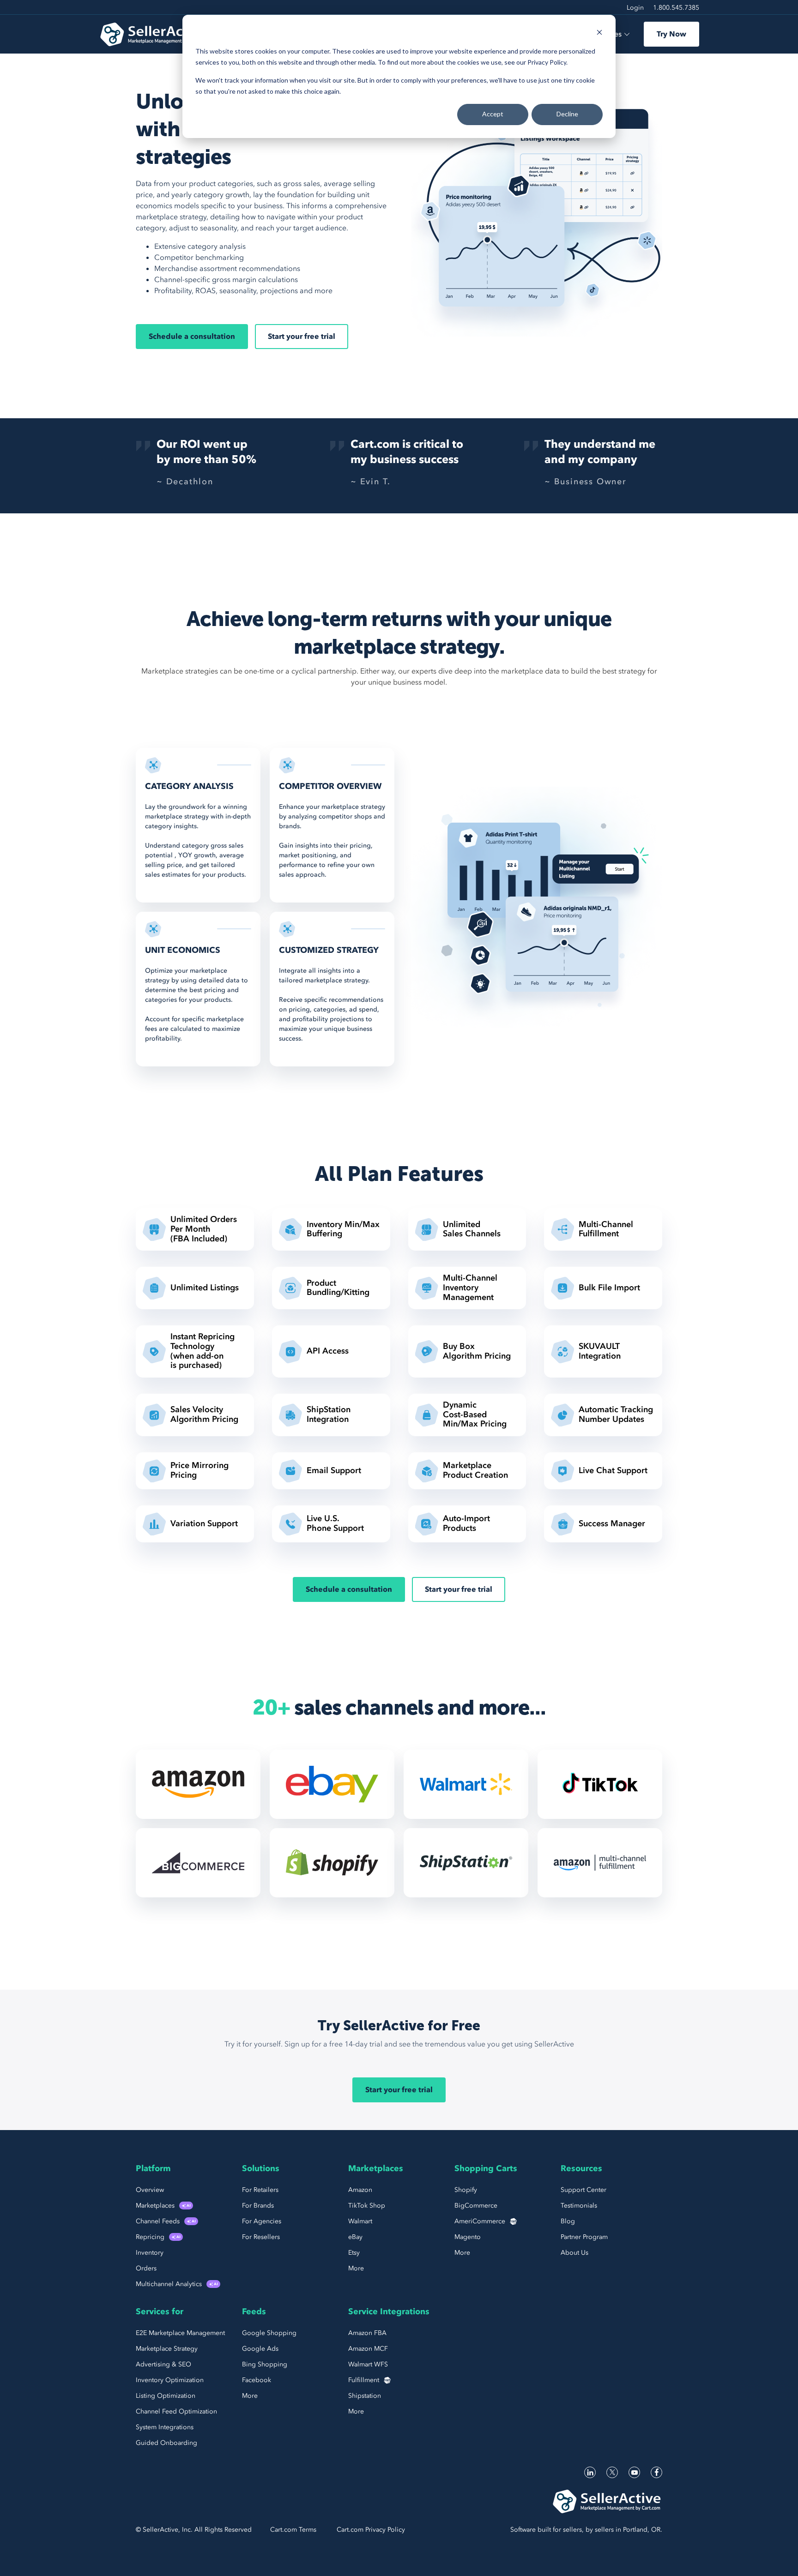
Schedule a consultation (192, 337)
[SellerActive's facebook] (656, 2472)
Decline (567, 114)
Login (635, 8)
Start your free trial (302, 337)
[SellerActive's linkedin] (590, 2472)
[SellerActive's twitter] (612, 2472)
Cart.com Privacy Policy (371, 2530)
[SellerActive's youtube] (634, 2472)
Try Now (671, 34)
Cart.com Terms (293, 2530)
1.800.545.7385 (676, 8)
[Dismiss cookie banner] (599, 33)
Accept (493, 114)
